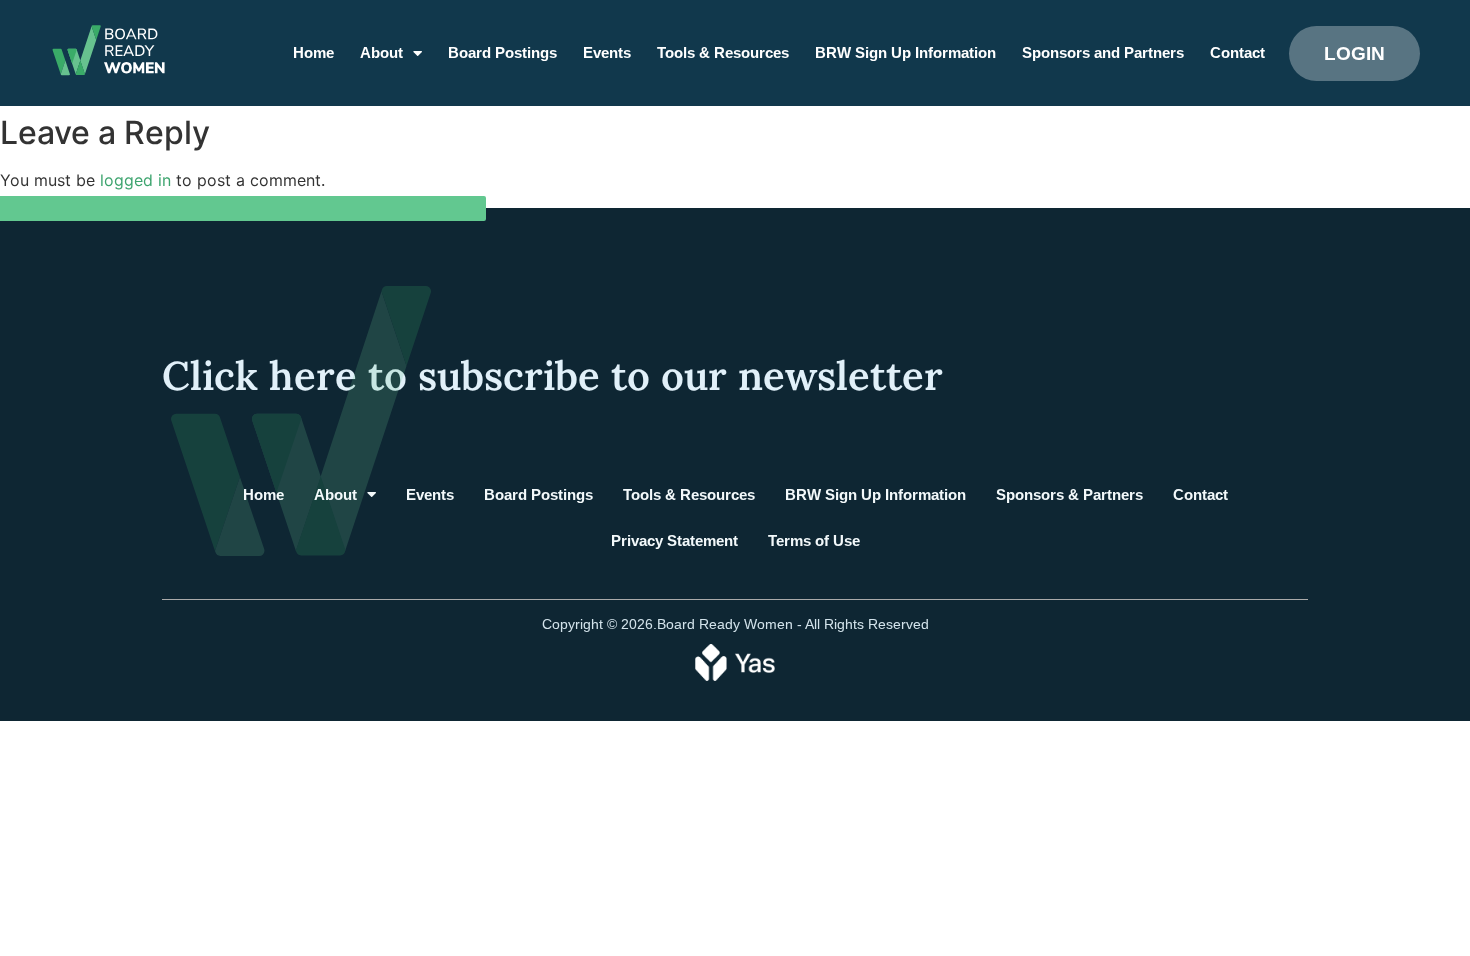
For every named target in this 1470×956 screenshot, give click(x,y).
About (381, 52)
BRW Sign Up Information (905, 52)
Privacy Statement (674, 540)
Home (313, 52)
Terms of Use (814, 540)
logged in (135, 180)
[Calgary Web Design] (735, 661)
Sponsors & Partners (1069, 494)
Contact (1237, 52)
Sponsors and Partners (1103, 52)
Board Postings (502, 52)
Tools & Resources (723, 52)
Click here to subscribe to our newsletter (552, 375)
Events (607, 52)
